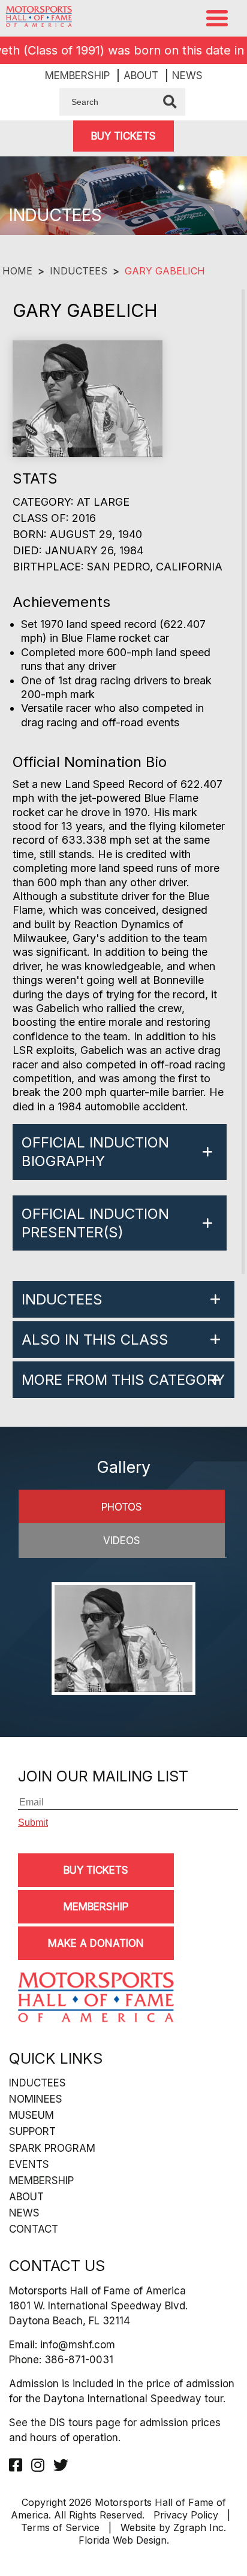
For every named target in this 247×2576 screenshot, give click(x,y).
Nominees (36, 2099)
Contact (34, 2229)
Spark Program (52, 2148)
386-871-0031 (79, 2360)
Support (32, 2131)
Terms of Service (60, 2527)
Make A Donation (96, 1943)
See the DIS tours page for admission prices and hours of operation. (115, 2430)
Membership (77, 76)
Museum (31, 2115)
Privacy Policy (186, 2515)
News (187, 76)
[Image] (123, 1640)
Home (17, 271)
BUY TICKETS (123, 136)
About (141, 76)
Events (29, 2164)
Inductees (79, 271)
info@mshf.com (78, 2345)
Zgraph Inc (198, 2527)
